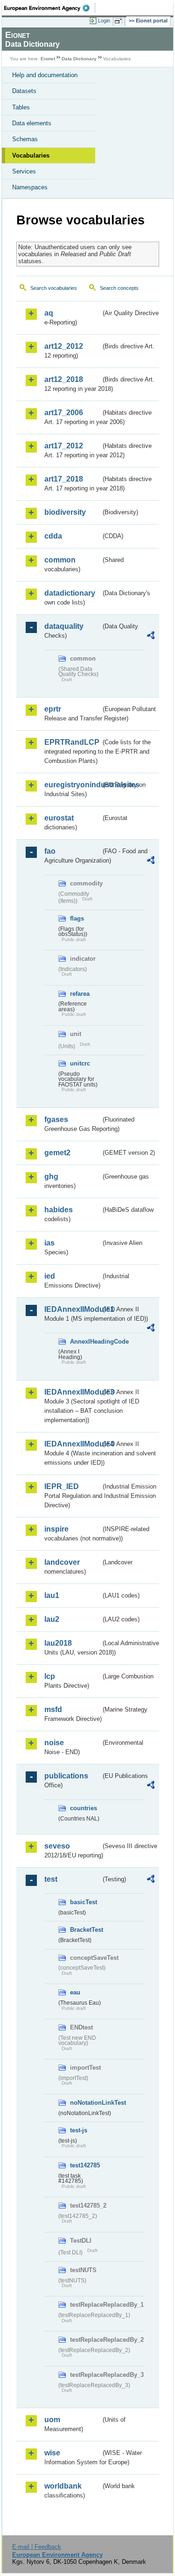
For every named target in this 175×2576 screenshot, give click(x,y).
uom (52, 2420)
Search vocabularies (54, 288)
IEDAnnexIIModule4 (73, 1444)
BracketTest (85, 1930)
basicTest (84, 1902)
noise (54, 1743)
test (51, 1879)
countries (84, 1808)
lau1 (52, 1595)
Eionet (48, 59)
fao (50, 851)
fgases (56, 1119)
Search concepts (119, 288)
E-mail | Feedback (37, 2547)
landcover (62, 1562)
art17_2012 (64, 446)
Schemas (25, 139)
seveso (57, 1846)
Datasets (24, 91)
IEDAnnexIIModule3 (73, 1392)
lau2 (52, 1619)
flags (77, 918)
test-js (79, 2130)
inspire (56, 1529)
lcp (50, 1676)
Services (24, 171)
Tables (21, 107)
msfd (53, 1709)
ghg (51, 1176)
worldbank (63, 2486)
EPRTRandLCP (72, 742)
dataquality (64, 626)
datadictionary (70, 593)
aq (49, 313)
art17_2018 (64, 479)
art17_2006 (64, 413)
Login (104, 21)
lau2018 (58, 1643)
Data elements (32, 123)
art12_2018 (64, 379)
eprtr (53, 709)
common (60, 560)
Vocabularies (31, 155)
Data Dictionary (79, 59)
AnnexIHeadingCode (85, 1342)
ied (50, 1276)
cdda (53, 536)
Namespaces (30, 187)
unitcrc (80, 1063)
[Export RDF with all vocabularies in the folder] (151, 637)
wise (52, 2453)
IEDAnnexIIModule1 (73, 1309)
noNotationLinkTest (85, 2103)
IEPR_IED (62, 1486)
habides (59, 1210)
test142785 (85, 2165)
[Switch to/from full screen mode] (120, 21)
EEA (50, 8)
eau (75, 1992)
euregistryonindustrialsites (73, 785)
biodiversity (65, 512)
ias (49, 1243)
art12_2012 (64, 346)
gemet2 (57, 1153)
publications (66, 1776)
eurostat (59, 818)
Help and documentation (45, 75)
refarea (80, 994)
